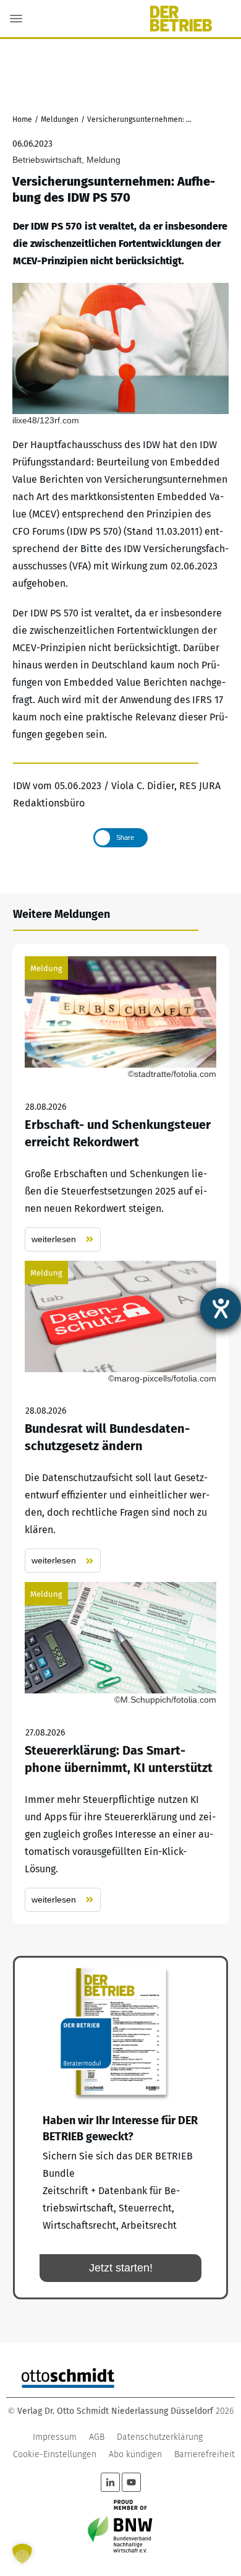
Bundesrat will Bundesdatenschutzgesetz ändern (120, 1417)
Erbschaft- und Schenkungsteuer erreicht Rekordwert (120, 1104)
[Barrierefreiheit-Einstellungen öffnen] (221, 1308)
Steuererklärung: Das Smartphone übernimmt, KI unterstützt (120, 1747)
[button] (22, 2554)
